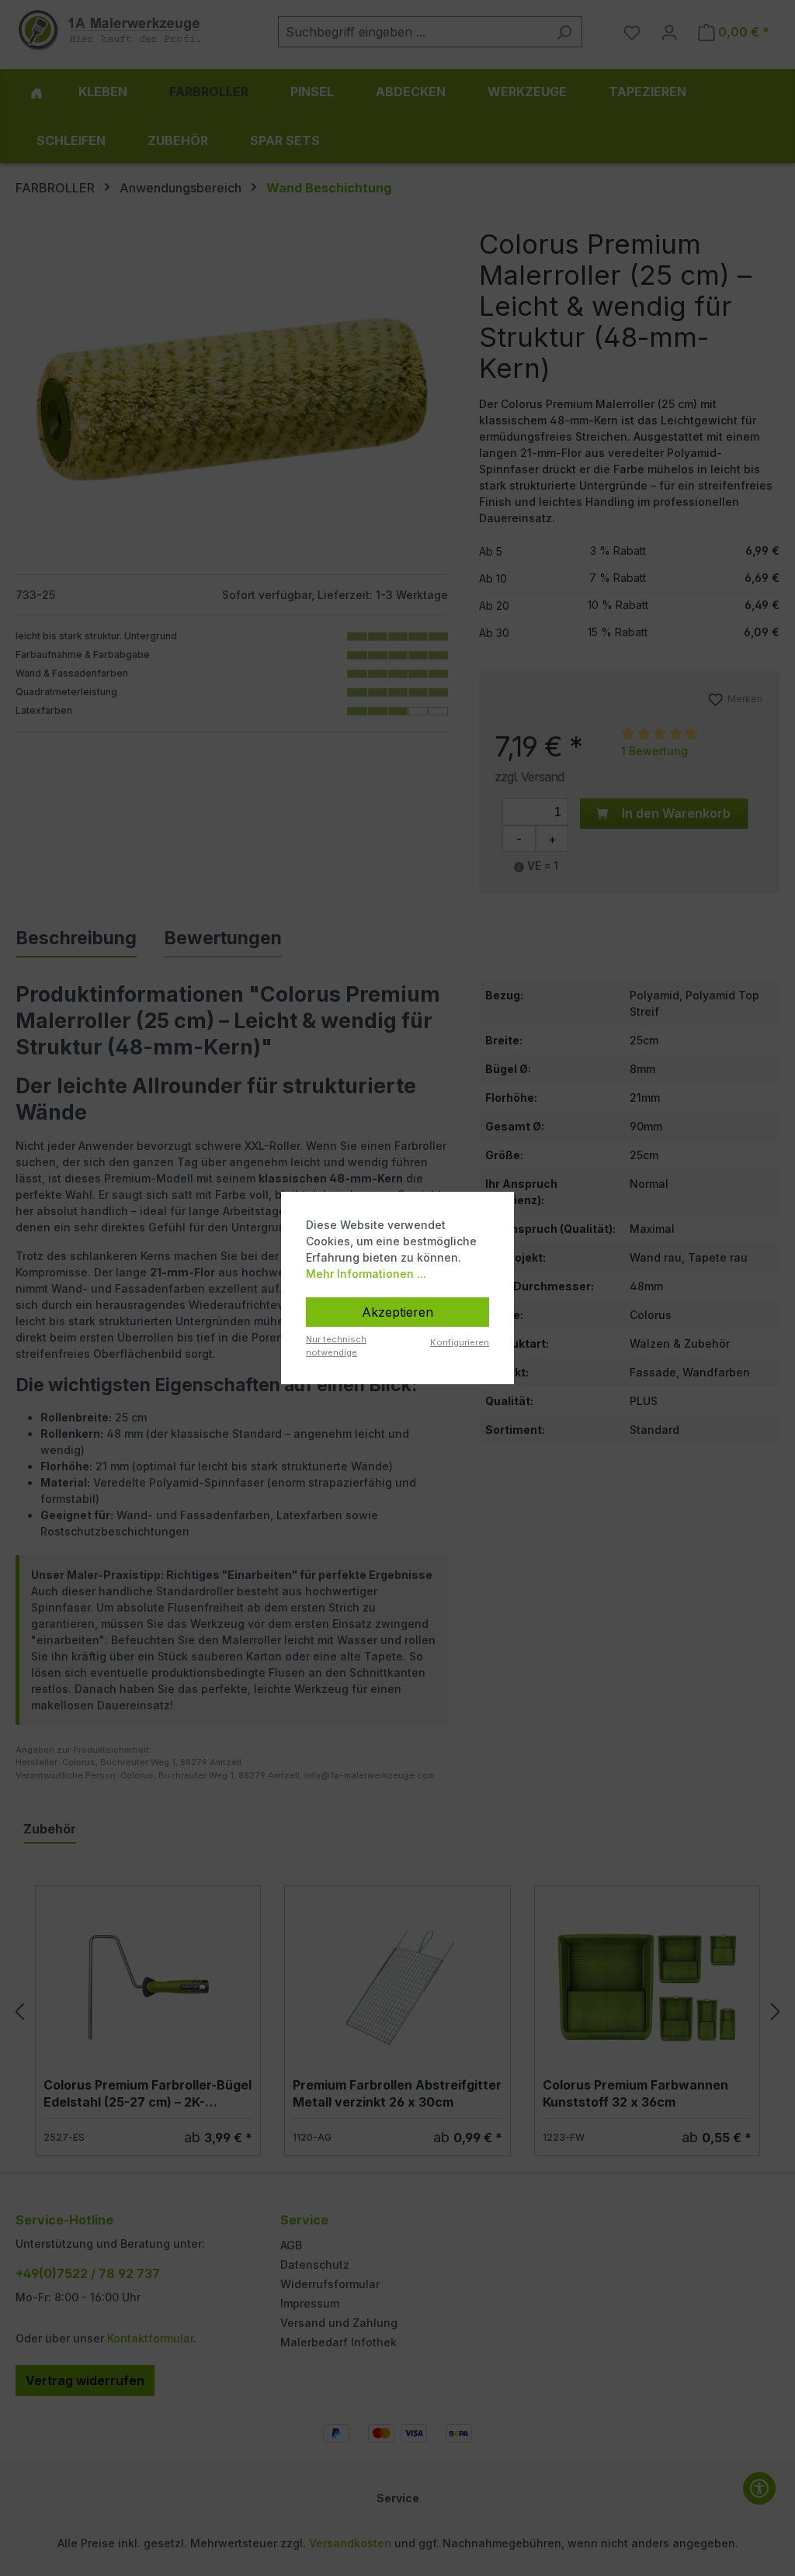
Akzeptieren (397, 1312)
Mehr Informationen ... (366, 1274)
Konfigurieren (460, 1342)
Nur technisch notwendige (336, 1346)
